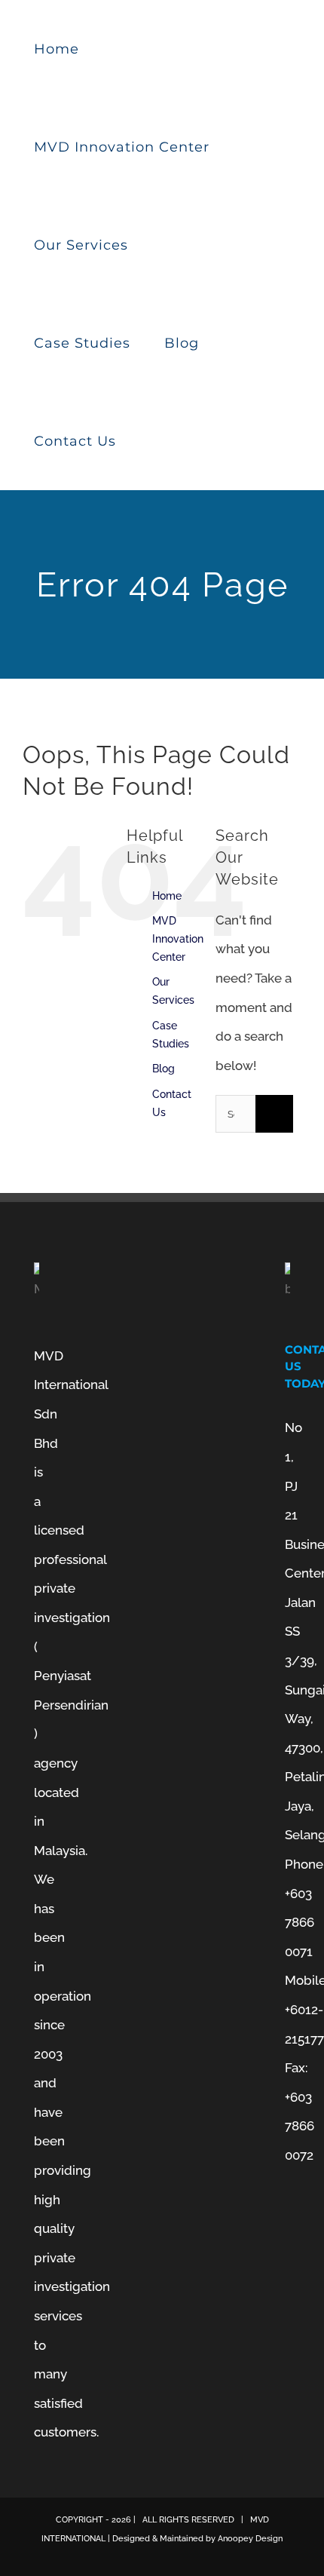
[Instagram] (289, 2254)
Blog (164, 1069)
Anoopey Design (250, 2539)
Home (167, 896)
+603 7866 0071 (300, 1923)
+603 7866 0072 (300, 2126)
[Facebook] (289, 2222)
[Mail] (289, 2286)
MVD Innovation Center (178, 939)
